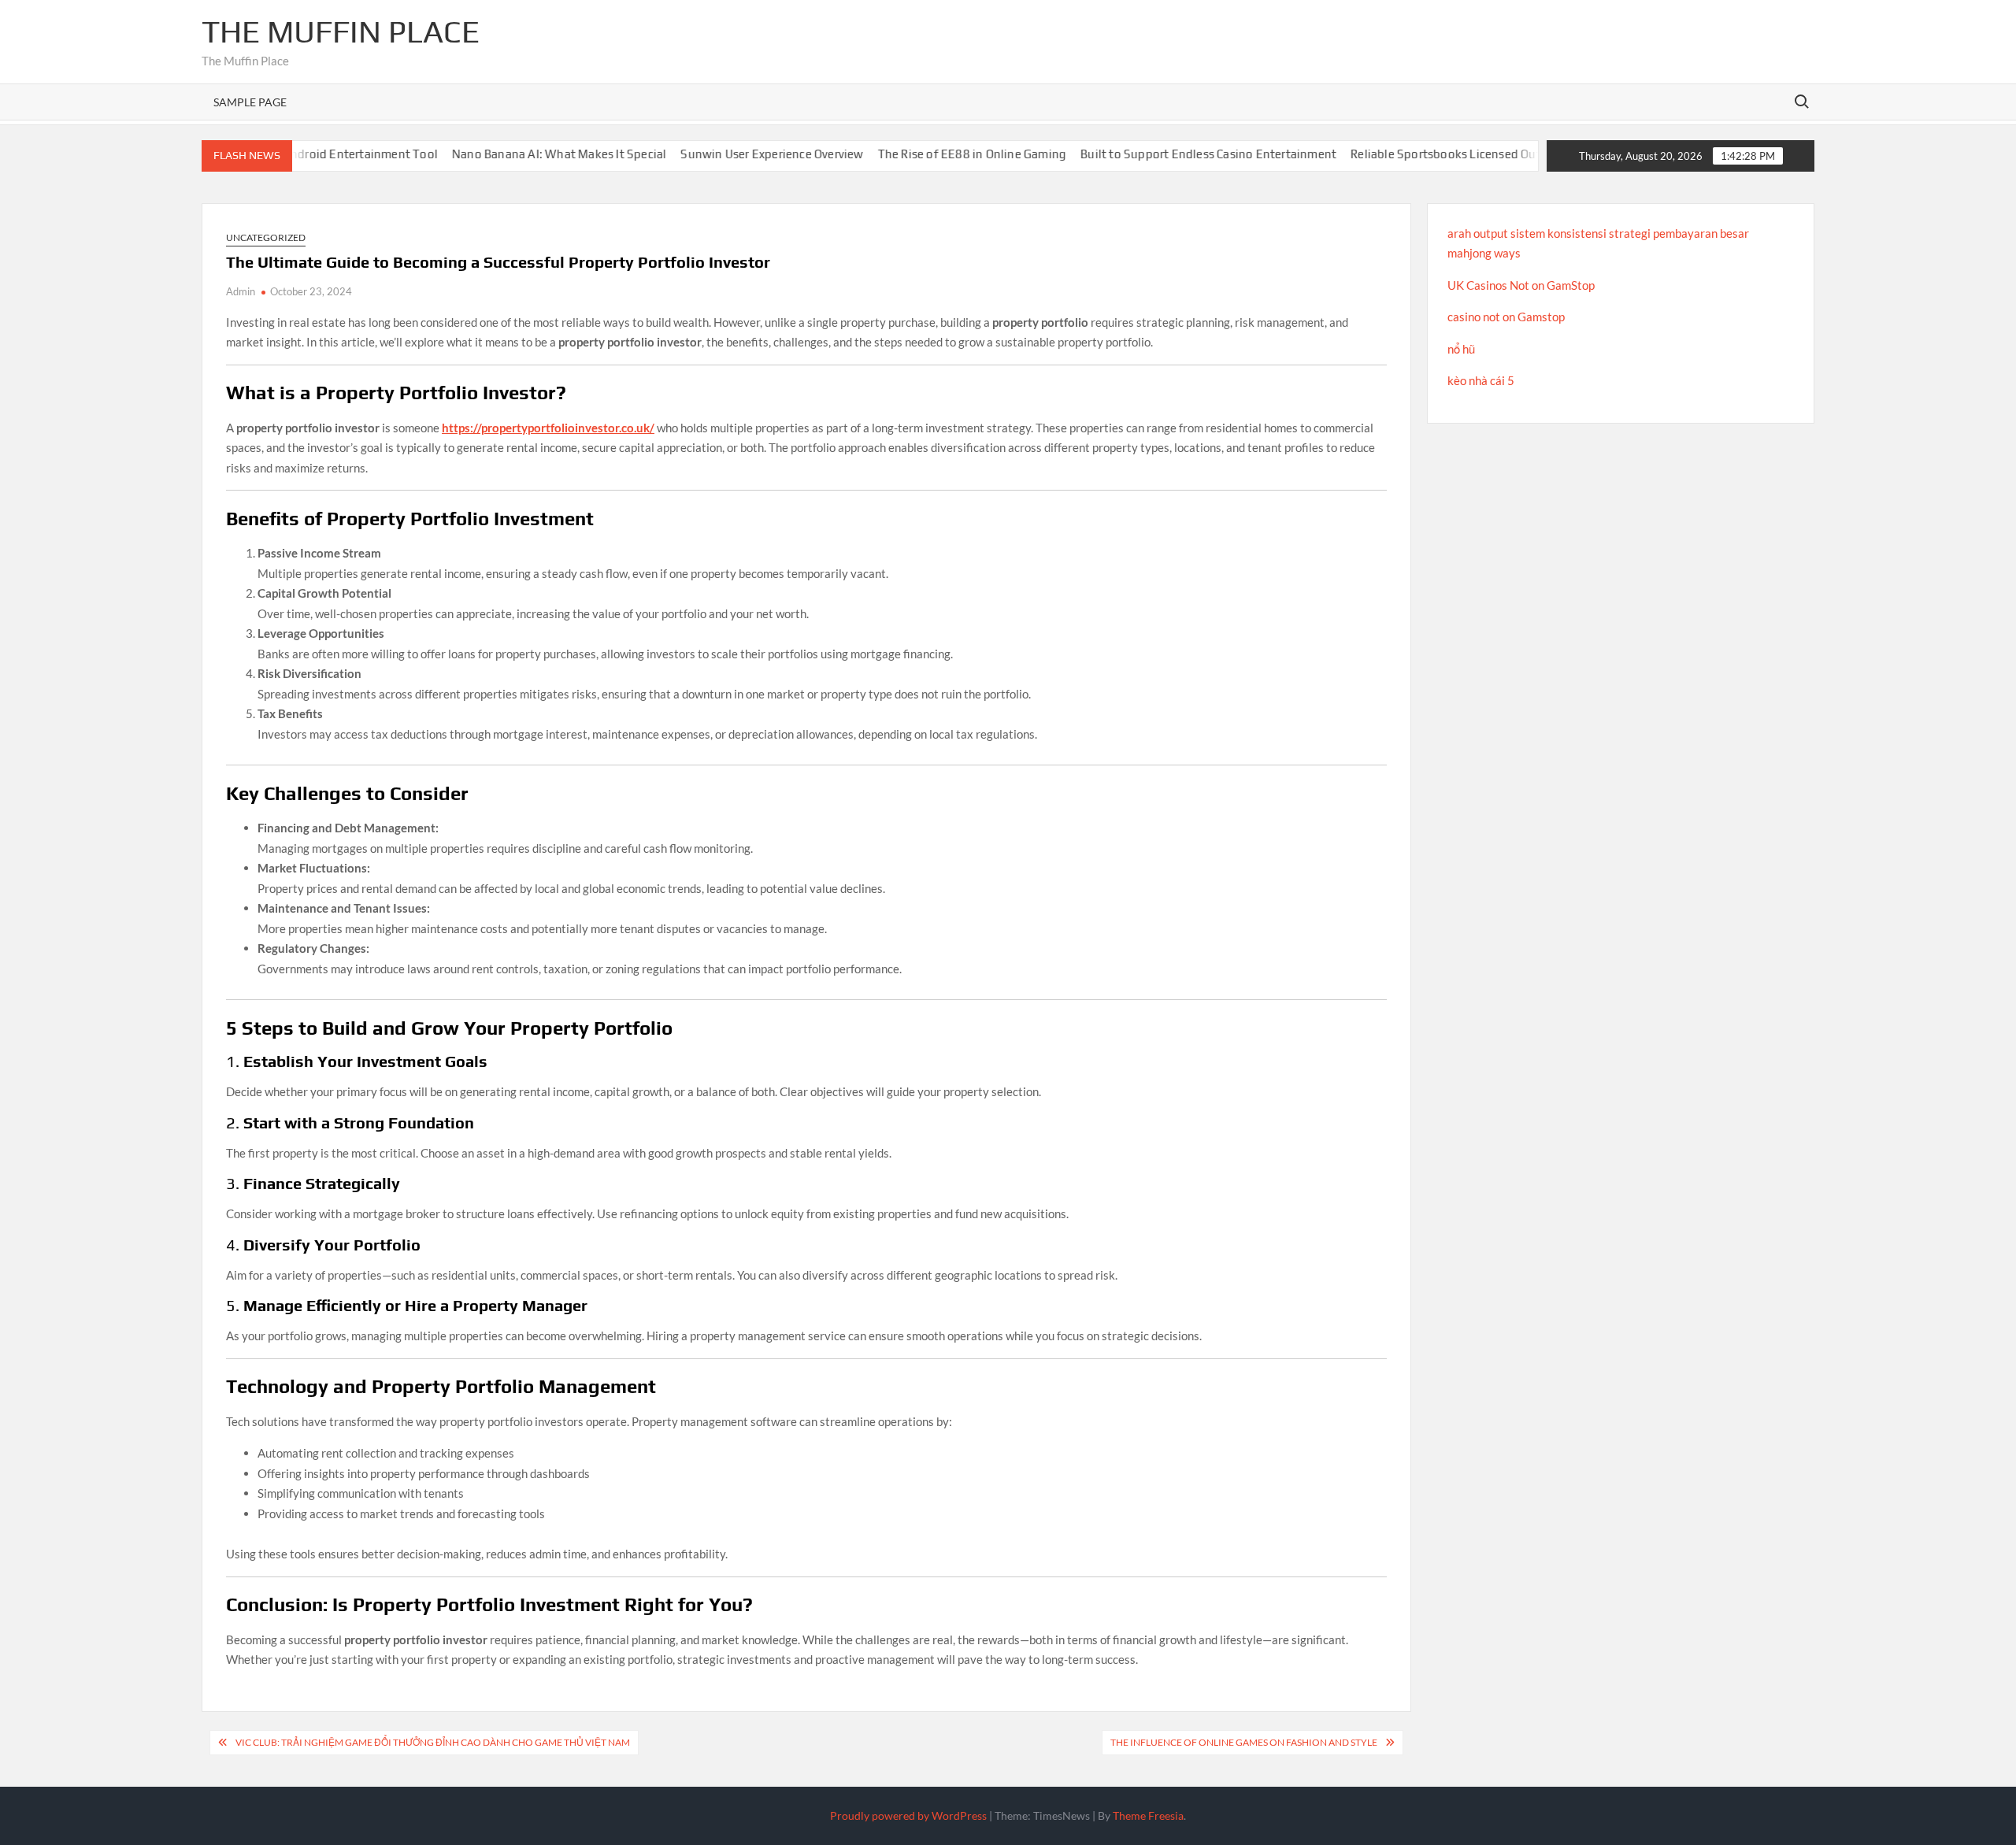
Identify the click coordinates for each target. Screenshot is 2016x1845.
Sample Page (250, 102)
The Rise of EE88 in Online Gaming (935, 154)
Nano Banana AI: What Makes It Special (522, 154)
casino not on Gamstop (1506, 317)
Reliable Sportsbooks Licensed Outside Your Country (1457, 154)
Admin (241, 291)
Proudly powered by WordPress (908, 1815)
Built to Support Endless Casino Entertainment (1171, 154)
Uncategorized (266, 237)
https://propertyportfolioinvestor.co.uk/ (548, 428)
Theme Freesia (1148, 1815)
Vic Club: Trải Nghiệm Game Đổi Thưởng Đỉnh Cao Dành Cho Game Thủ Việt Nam (433, 1742)
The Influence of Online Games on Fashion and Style (1244, 1742)
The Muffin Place (341, 31)
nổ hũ (1461, 349)
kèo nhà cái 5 (1481, 380)
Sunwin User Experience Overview (735, 154)
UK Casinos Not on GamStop (1521, 285)
